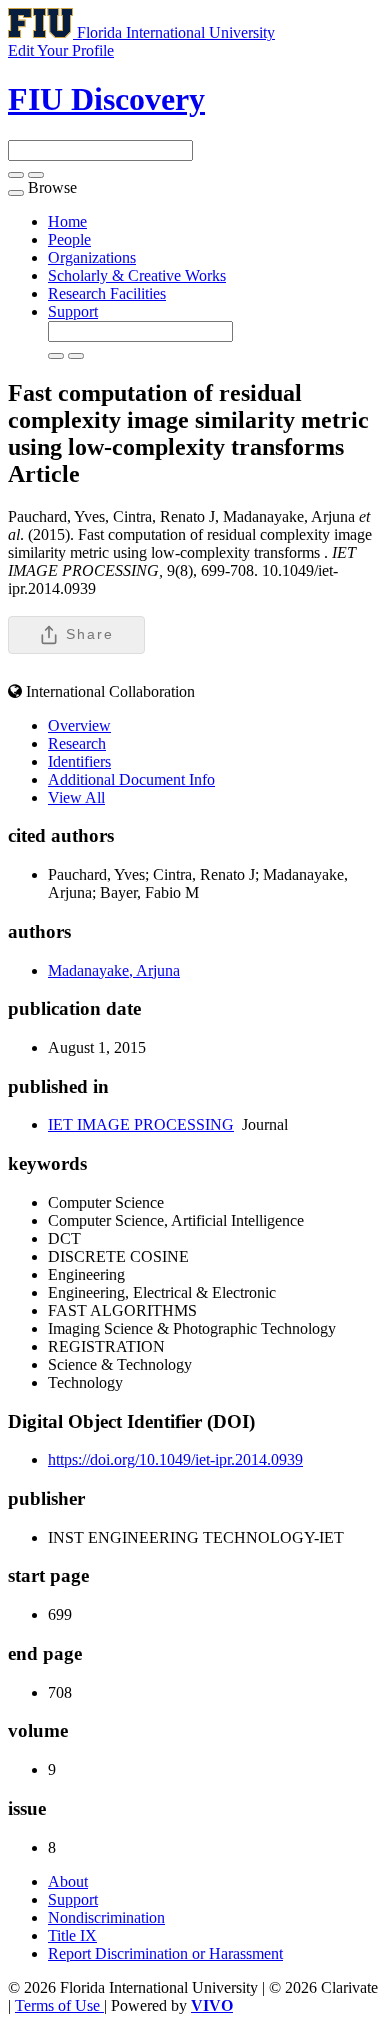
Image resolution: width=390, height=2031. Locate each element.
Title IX (72, 1935)
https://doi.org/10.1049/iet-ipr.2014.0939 (175, 1459)
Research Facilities (107, 293)
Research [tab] (77, 743)
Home (67, 221)
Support (73, 311)
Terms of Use (59, 2005)
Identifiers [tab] (79, 761)
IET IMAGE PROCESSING (141, 1124)
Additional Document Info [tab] (131, 779)
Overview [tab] (79, 725)
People (69, 239)
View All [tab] (76, 797)
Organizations (92, 257)
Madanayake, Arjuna (114, 970)
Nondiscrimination (106, 1917)
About (68, 1881)
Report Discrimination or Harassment (165, 1953)
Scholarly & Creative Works (137, 275)
